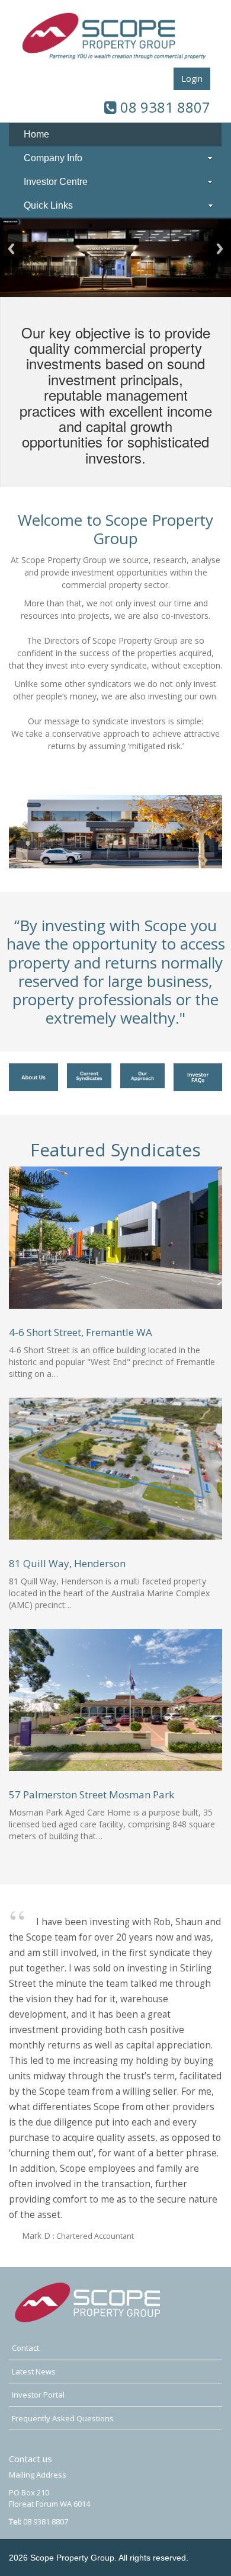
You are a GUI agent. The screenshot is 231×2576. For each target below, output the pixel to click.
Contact (25, 2348)
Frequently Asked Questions (63, 2418)
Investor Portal (38, 2395)
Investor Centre (56, 182)
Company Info (53, 158)
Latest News (34, 2372)
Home (36, 134)
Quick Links (48, 205)
